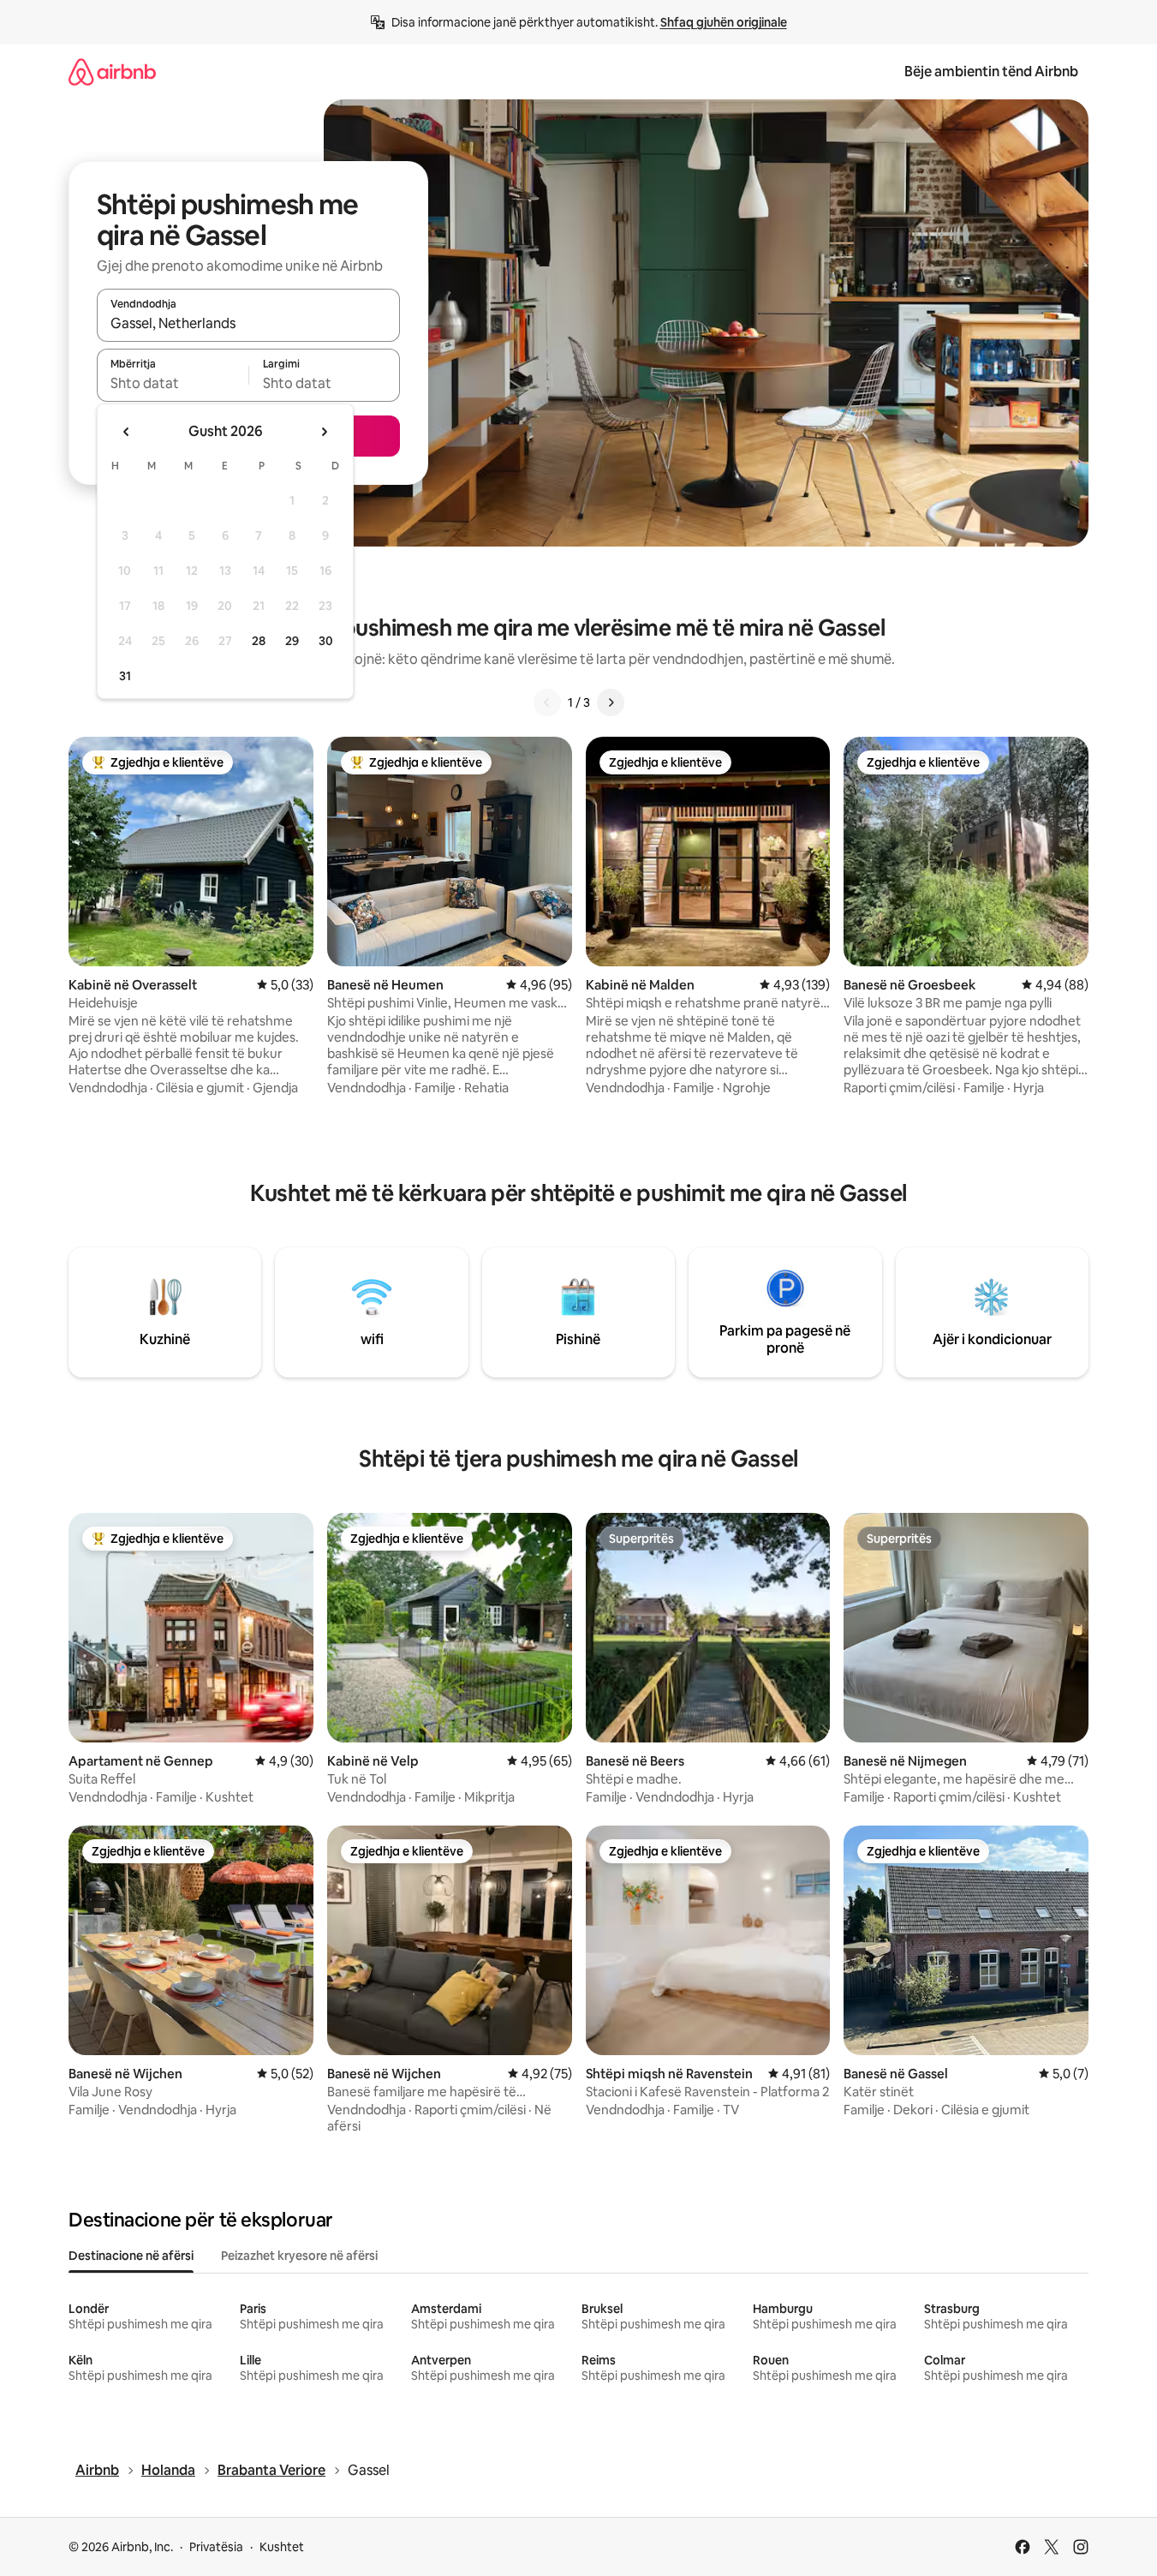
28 (259, 641)
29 (292, 641)
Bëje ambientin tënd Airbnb (991, 72)
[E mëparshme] (547, 702)
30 (326, 641)
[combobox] (248, 323)
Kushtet (282, 2547)
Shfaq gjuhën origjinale (724, 22)
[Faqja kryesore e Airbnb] (112, 72)
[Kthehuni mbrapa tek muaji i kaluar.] (127, 432)
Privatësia (216, 2547)
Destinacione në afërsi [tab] (131, 2256)
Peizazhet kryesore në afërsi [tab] (299, 2256)
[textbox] (173, 383)
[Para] (611, 702)
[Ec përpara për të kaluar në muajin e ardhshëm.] (324, 432)
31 (125, 676)
